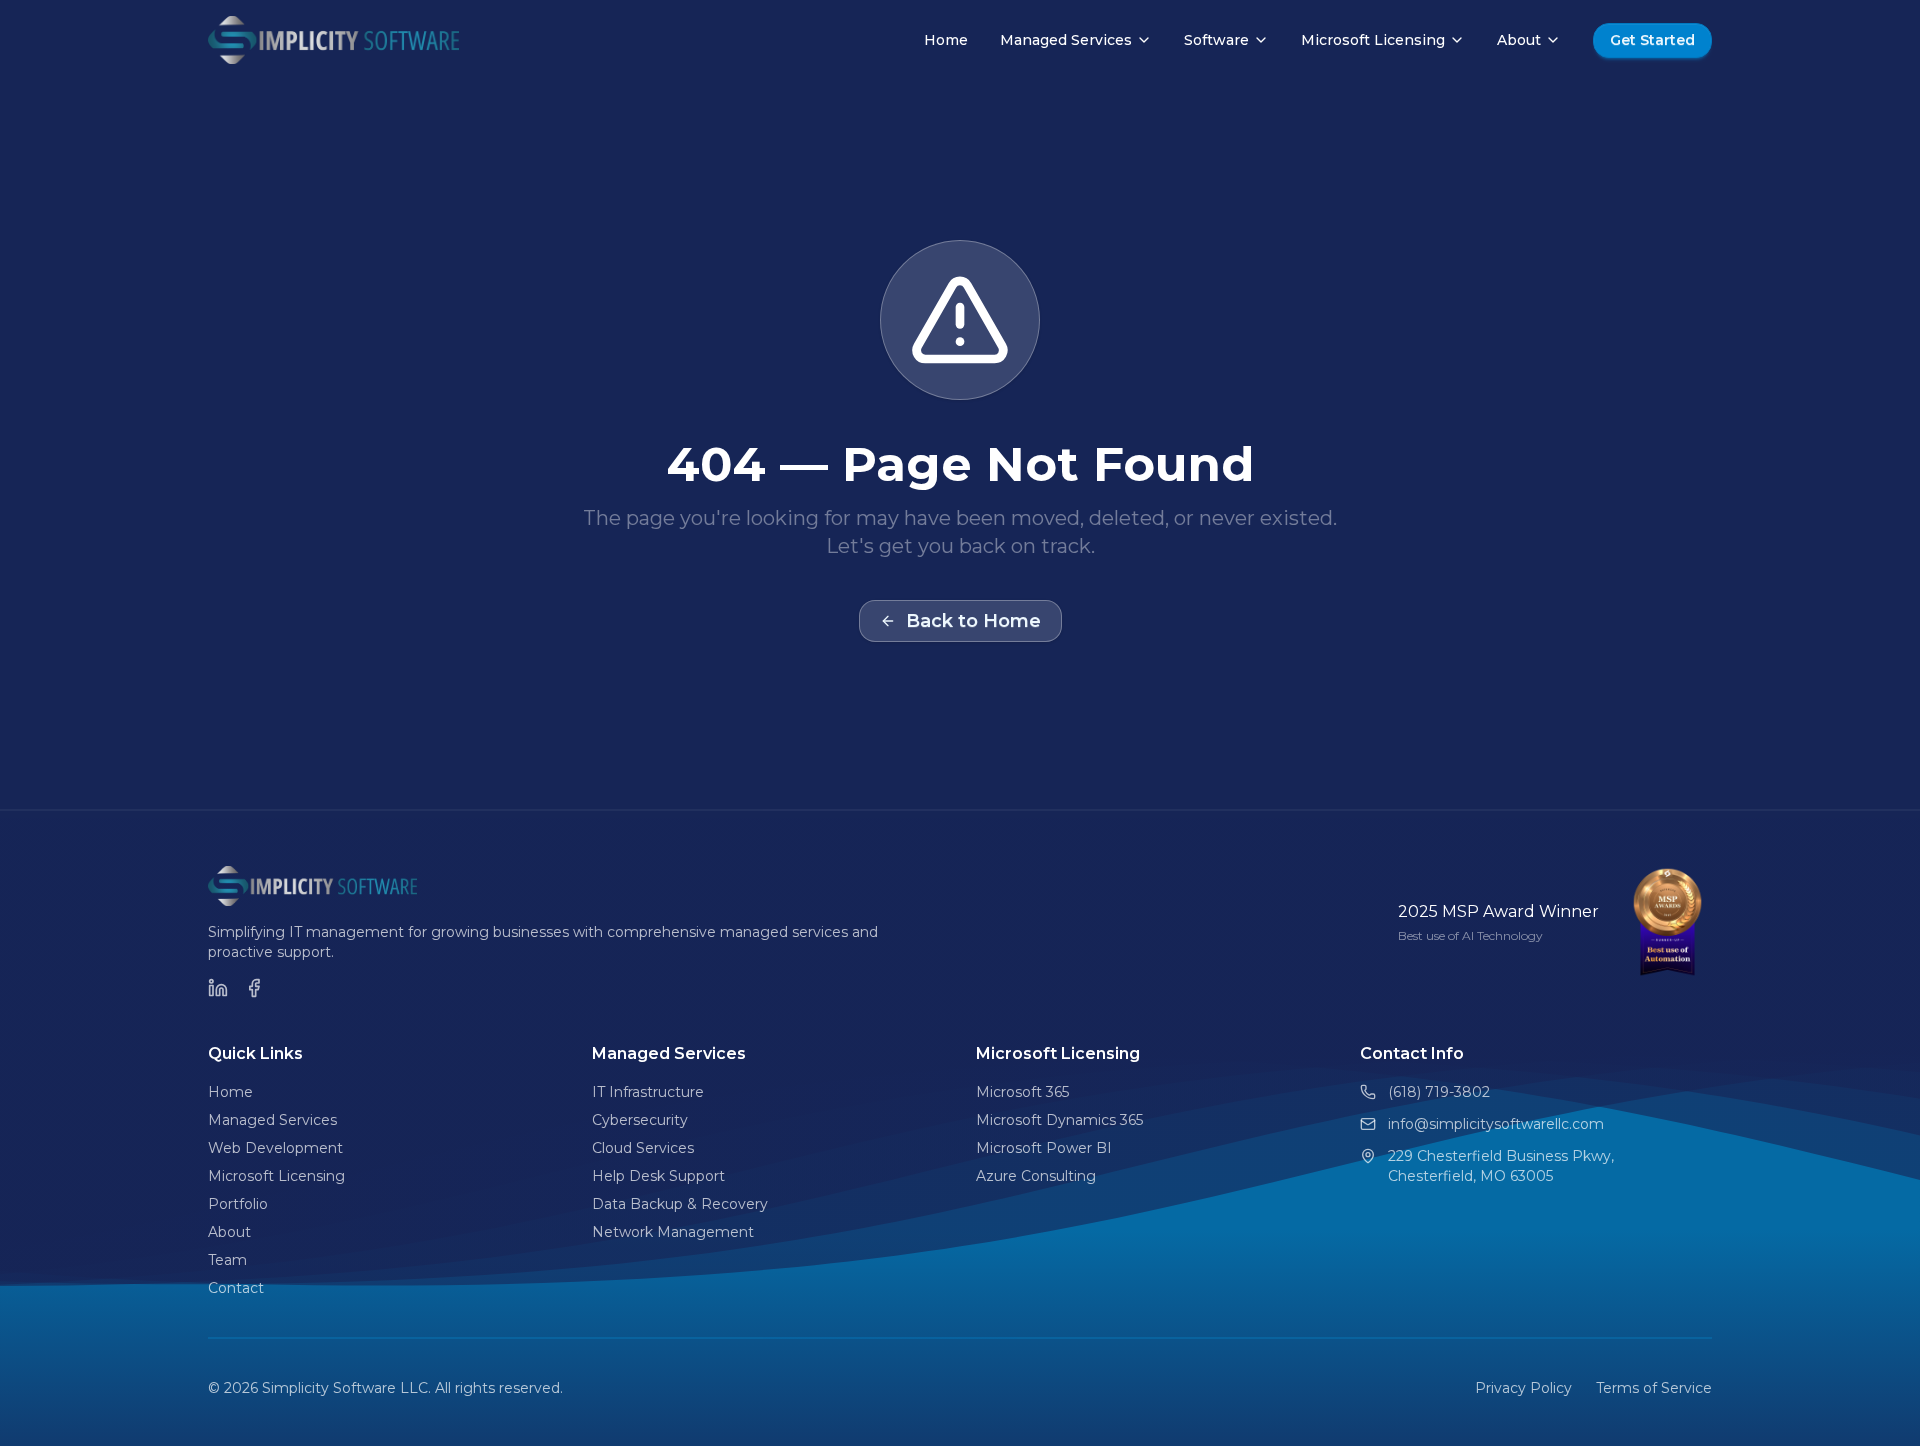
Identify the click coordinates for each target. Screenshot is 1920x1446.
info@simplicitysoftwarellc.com (1496, 1124)
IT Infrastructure (648, 1092)
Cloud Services (643, 1148)
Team (227, 1260)
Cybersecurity (640, 1120)
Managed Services (1066, 40)
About (1519, 40)
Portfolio (238, 1204)
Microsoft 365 (1022, 1092)
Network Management (673, 1232)
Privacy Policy (1523, 1388)
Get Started (1652, 40)
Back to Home (973, 621)
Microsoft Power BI (1044, 1148)
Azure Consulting (1036, 1176)
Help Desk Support (658, 1176)
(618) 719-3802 (1439, 1092)
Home (946, 40)
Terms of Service (1654, 1388)
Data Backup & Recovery (680, 1204)
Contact (236, 1288)
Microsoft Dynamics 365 (1059, 1120)
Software (1216, 40)
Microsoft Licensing (1373, 40)
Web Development (275, 1148)
